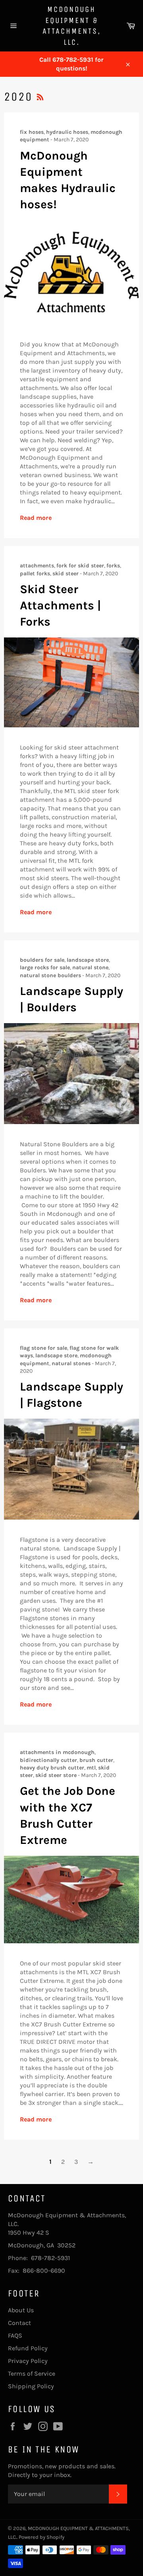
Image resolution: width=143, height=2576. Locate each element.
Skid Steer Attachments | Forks (60, 606)
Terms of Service (32, 2373)
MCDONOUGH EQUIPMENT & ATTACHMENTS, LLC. (72, 26)
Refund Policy (28, 2348)
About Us (21, 2310)
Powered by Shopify (42, 2537)
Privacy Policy (28, 2361)
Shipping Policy (31, 2386)
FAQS (15, 2335)
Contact (19, 2323)
